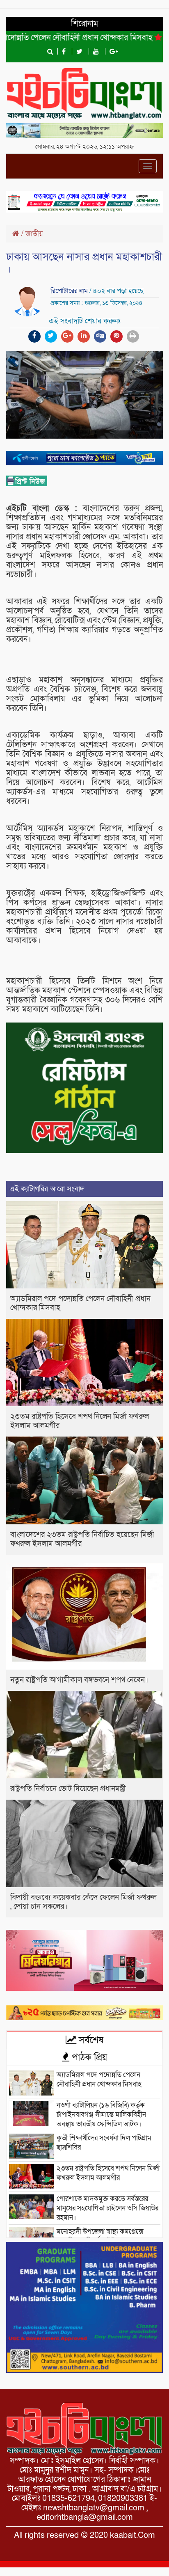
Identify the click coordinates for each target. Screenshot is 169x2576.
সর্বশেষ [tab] (90, 2040)
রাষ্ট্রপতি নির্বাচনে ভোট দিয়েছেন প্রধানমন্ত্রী (68, 1789)
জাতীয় (34, 234)
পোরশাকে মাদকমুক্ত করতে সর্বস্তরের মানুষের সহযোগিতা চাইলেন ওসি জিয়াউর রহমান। (107, 2208)
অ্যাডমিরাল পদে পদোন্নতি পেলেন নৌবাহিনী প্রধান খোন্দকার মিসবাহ (80, 1303)
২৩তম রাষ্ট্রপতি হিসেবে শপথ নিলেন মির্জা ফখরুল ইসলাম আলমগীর (80, 1421)
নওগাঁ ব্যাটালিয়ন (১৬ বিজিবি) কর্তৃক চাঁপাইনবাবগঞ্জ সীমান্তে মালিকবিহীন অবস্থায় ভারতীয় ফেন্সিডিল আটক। (102, 2115)
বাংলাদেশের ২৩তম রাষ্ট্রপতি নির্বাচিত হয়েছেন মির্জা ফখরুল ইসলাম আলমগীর (82, 1539)
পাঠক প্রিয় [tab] (88, 2057)
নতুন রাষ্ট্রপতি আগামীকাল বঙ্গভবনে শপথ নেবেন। (79, 1680)
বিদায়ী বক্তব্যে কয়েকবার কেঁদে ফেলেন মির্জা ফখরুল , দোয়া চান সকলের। (83, 1902)
